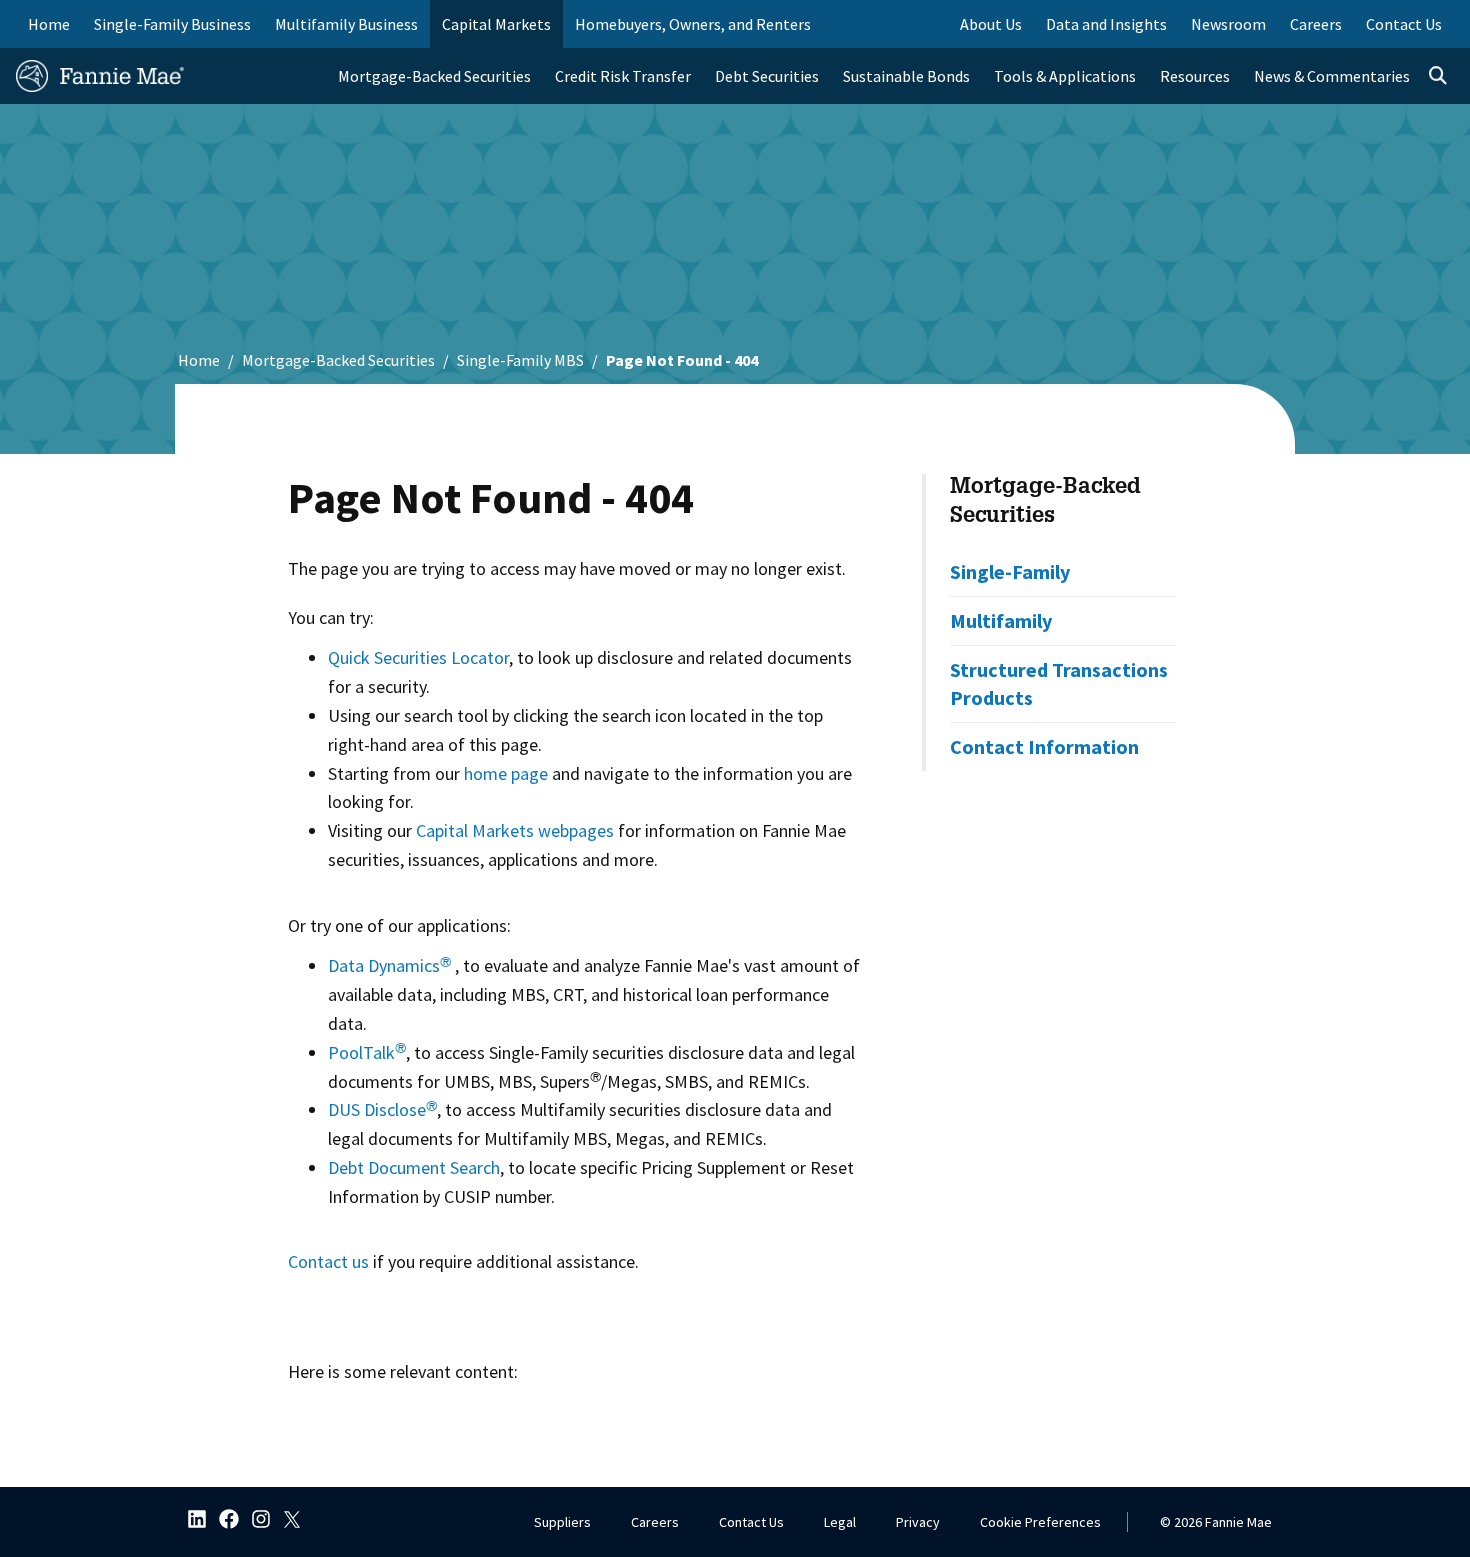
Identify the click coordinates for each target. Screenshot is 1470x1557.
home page (506, 773)
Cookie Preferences (1040, 1522)
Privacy (918, 1522)
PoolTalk (367, 1052)
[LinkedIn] (191, 1521)
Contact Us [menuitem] (1404, 24)
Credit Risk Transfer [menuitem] (623, 76)
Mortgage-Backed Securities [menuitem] (434, 76)
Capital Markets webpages (515, 830)
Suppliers (562, 1522)
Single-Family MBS (520, 360)
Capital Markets (496, 24)
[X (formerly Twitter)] (287, 1521)
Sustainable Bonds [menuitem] (906, 76)
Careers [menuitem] (1316, 24)
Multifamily (1001, 620)
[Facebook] (223, 1521)
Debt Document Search (414, 1167)
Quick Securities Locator (418, 657)
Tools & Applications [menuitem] (1065, 76)
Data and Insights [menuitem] (1106, 24)
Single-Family (1010, 571)
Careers (655, 1522)
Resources (1195, 76)
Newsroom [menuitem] (1228, 24)
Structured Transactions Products (1059, 683)
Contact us (328, 1261)
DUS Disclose (382, 1109)
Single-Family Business (172, 24)
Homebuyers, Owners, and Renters (693, 24)
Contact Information (1044, 746)
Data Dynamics (389, 965)
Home (49, 24)
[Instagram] (255, 1521)
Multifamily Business (346, 24)
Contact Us (751, 1522)
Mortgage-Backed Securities (338, 360)
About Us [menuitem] (991, 24)
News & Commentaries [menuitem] (1332, 76)
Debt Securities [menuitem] (767, 76)
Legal (840, 1522)
